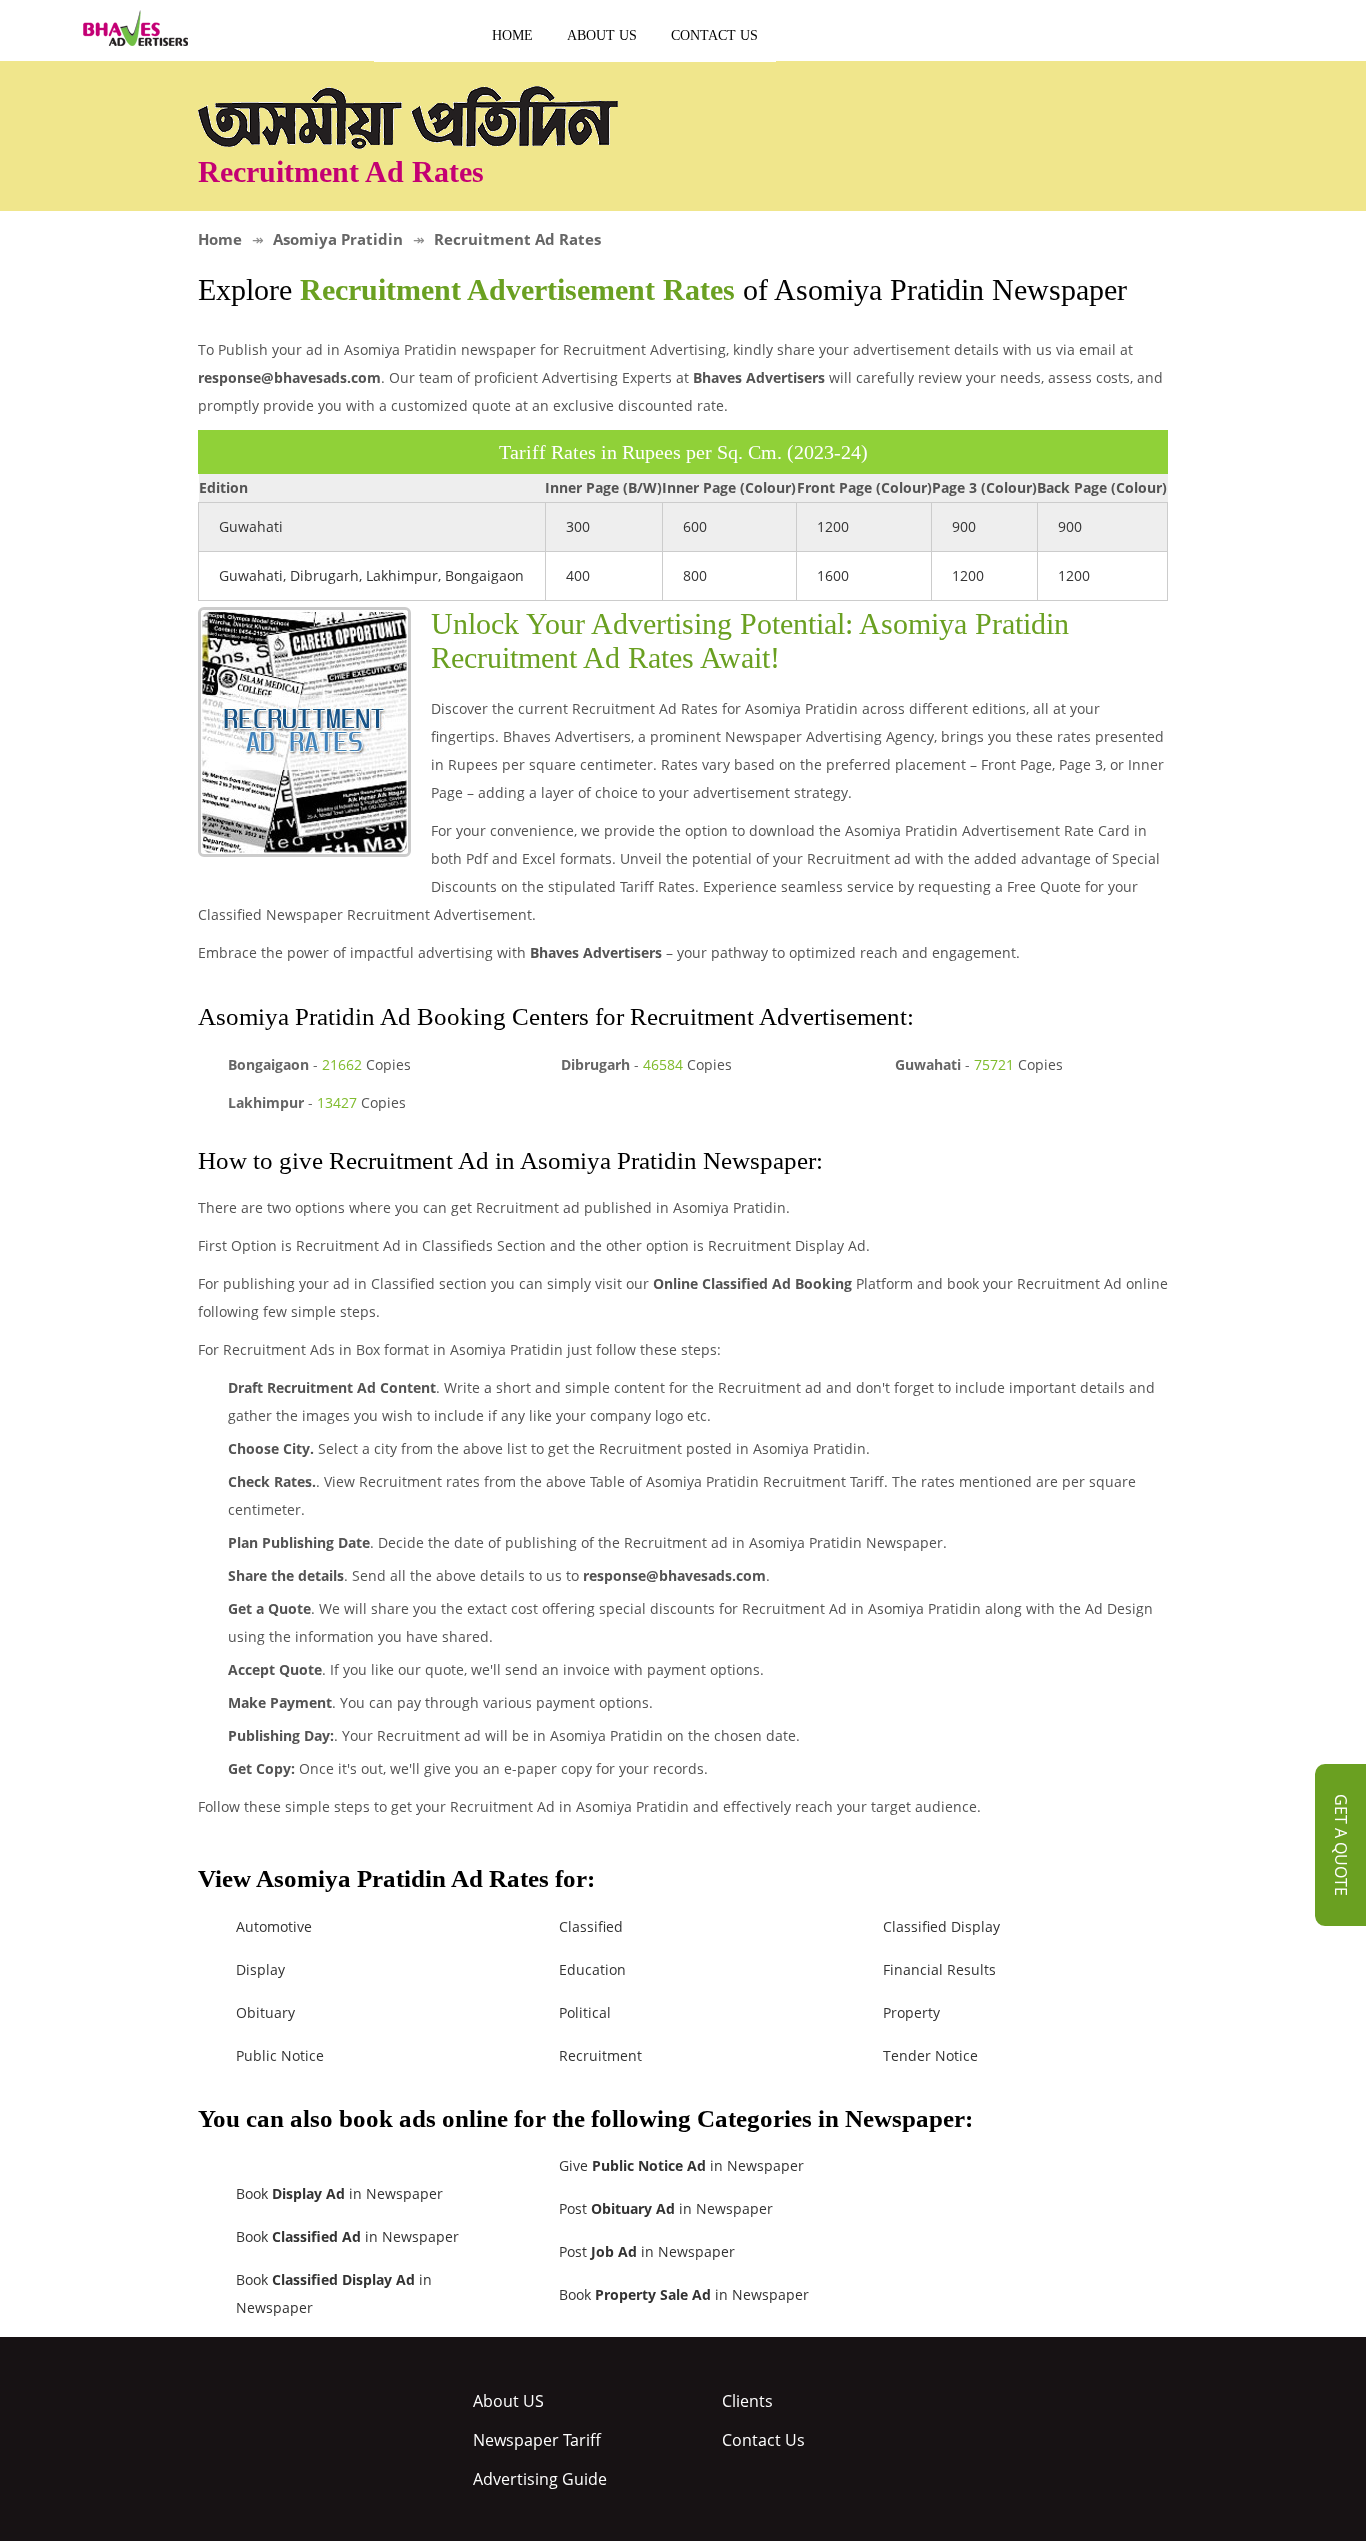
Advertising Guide (540, 2479)
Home (512, 35)
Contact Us (714, 35)
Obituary (265, 2012)
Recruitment (600, 2055)
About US (602, 35)
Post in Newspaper (666, 2208)
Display (260, 1969)
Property (911, 2012)
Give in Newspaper (681, 2165)
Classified (591, 1926)
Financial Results (939, 1969)
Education (592, 1969)
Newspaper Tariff (537, 2440)
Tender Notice (930, 2055)
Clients (747, 2401)
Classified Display (941, 1926)
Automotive (274, 1926)
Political (585, 2012)
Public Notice (280, 2055)
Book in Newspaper (339, 2193)
